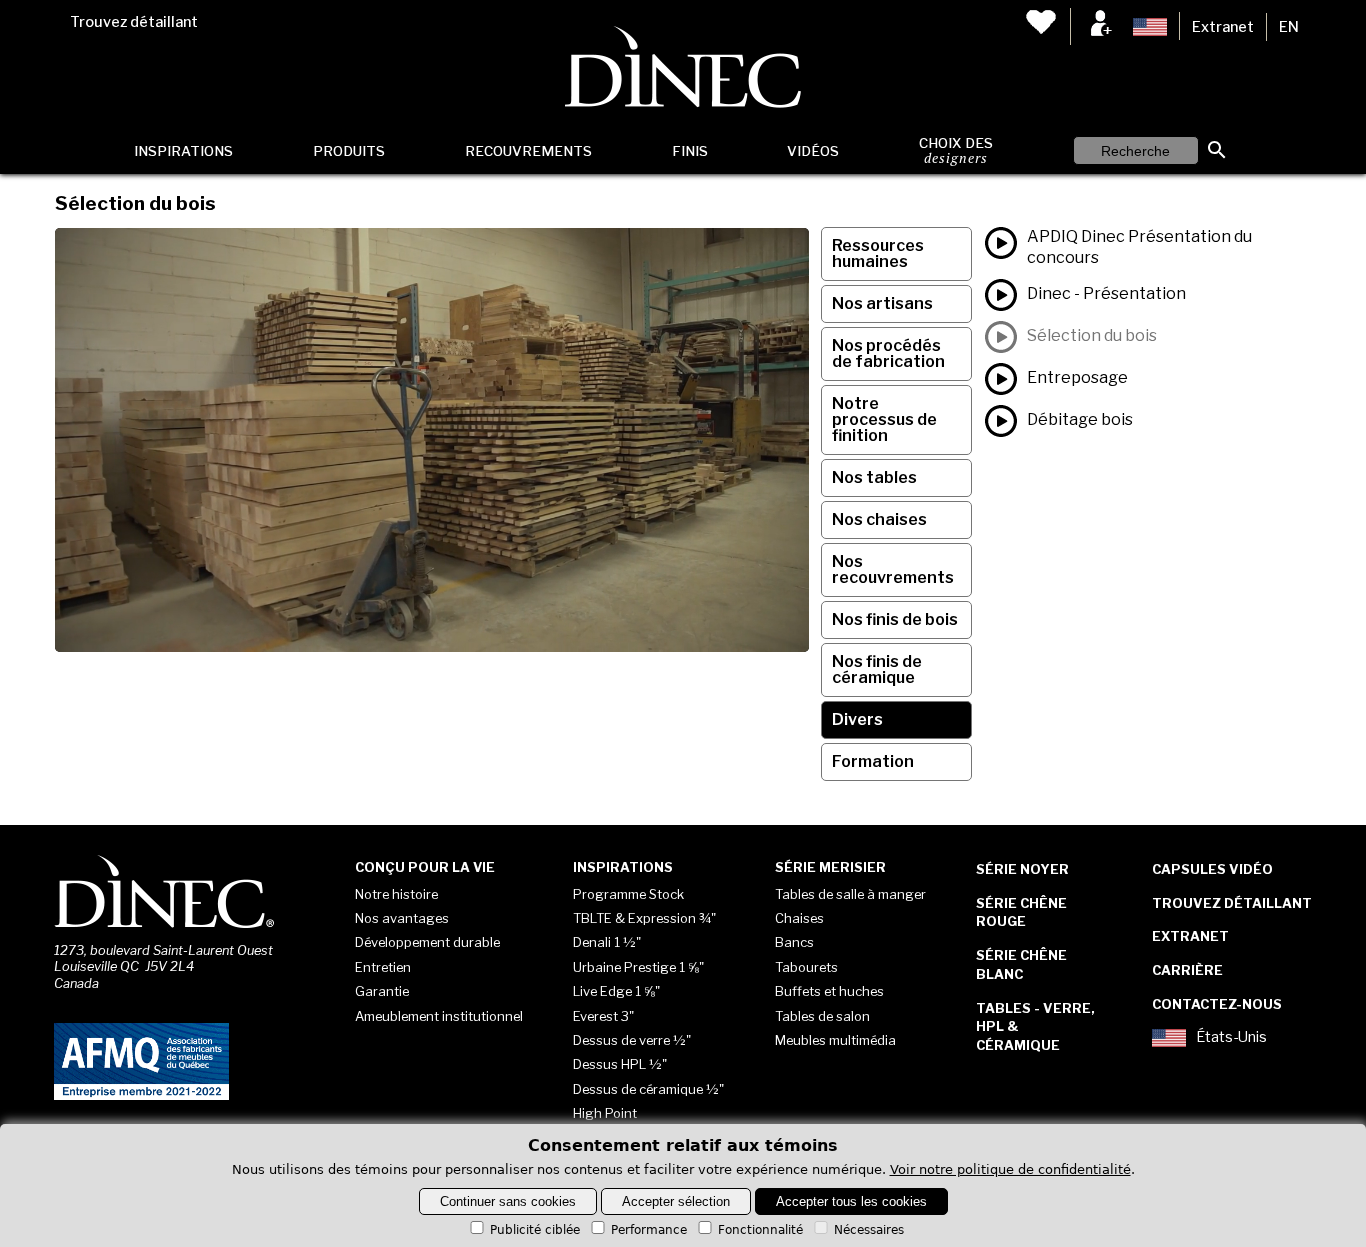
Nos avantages (402, 918)
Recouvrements (528, 151)
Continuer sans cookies (508, 1201)
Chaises (799, 918)
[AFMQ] (141, 1096)
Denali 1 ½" (607, 942)
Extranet (1223, 27)
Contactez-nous (1217, 1004)
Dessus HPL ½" (620, 1064)
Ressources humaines (878, 253)
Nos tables (874, 477)
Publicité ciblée (535, 1230)
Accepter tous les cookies (851, 1201)
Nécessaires (869, 1230)
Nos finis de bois (895, 619)
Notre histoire (396, 894)
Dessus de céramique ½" (648, 1089)
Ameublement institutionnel (439, 1016)
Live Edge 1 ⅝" (616, 991)
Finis (690, 151)
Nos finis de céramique (877, 669)
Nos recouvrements (893, 569)
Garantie (382, 991)
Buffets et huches (829, 991)
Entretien (383, 967)
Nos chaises (879, 519)
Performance (649, 1230)
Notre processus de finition (884, 419)
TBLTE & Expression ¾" (644, 918)
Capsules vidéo (1212, 869)
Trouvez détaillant (134, 22)
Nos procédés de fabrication (888, 353)
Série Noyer (1022, 869)
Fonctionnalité (760, 1230)
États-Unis (1231, 1037)
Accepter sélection (676, 1201)
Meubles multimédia (835, 1040)
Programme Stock (628, 894)
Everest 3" (603, 1016)
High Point (605, 1113)
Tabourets (806, 967)
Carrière (1187, 970)
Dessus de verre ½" (632, 1040)
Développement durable (427, 942)
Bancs (794, 942)
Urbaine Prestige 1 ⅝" (638, 967)
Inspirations (183, 151)
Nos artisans (882, 303)
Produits (349, 151)
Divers (857, 719)
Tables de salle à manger (850, 894)
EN (1289, 27)
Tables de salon (822, 1016)
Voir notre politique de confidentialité (1010, 1169)
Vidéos (813, 151)
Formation (873, 761)
